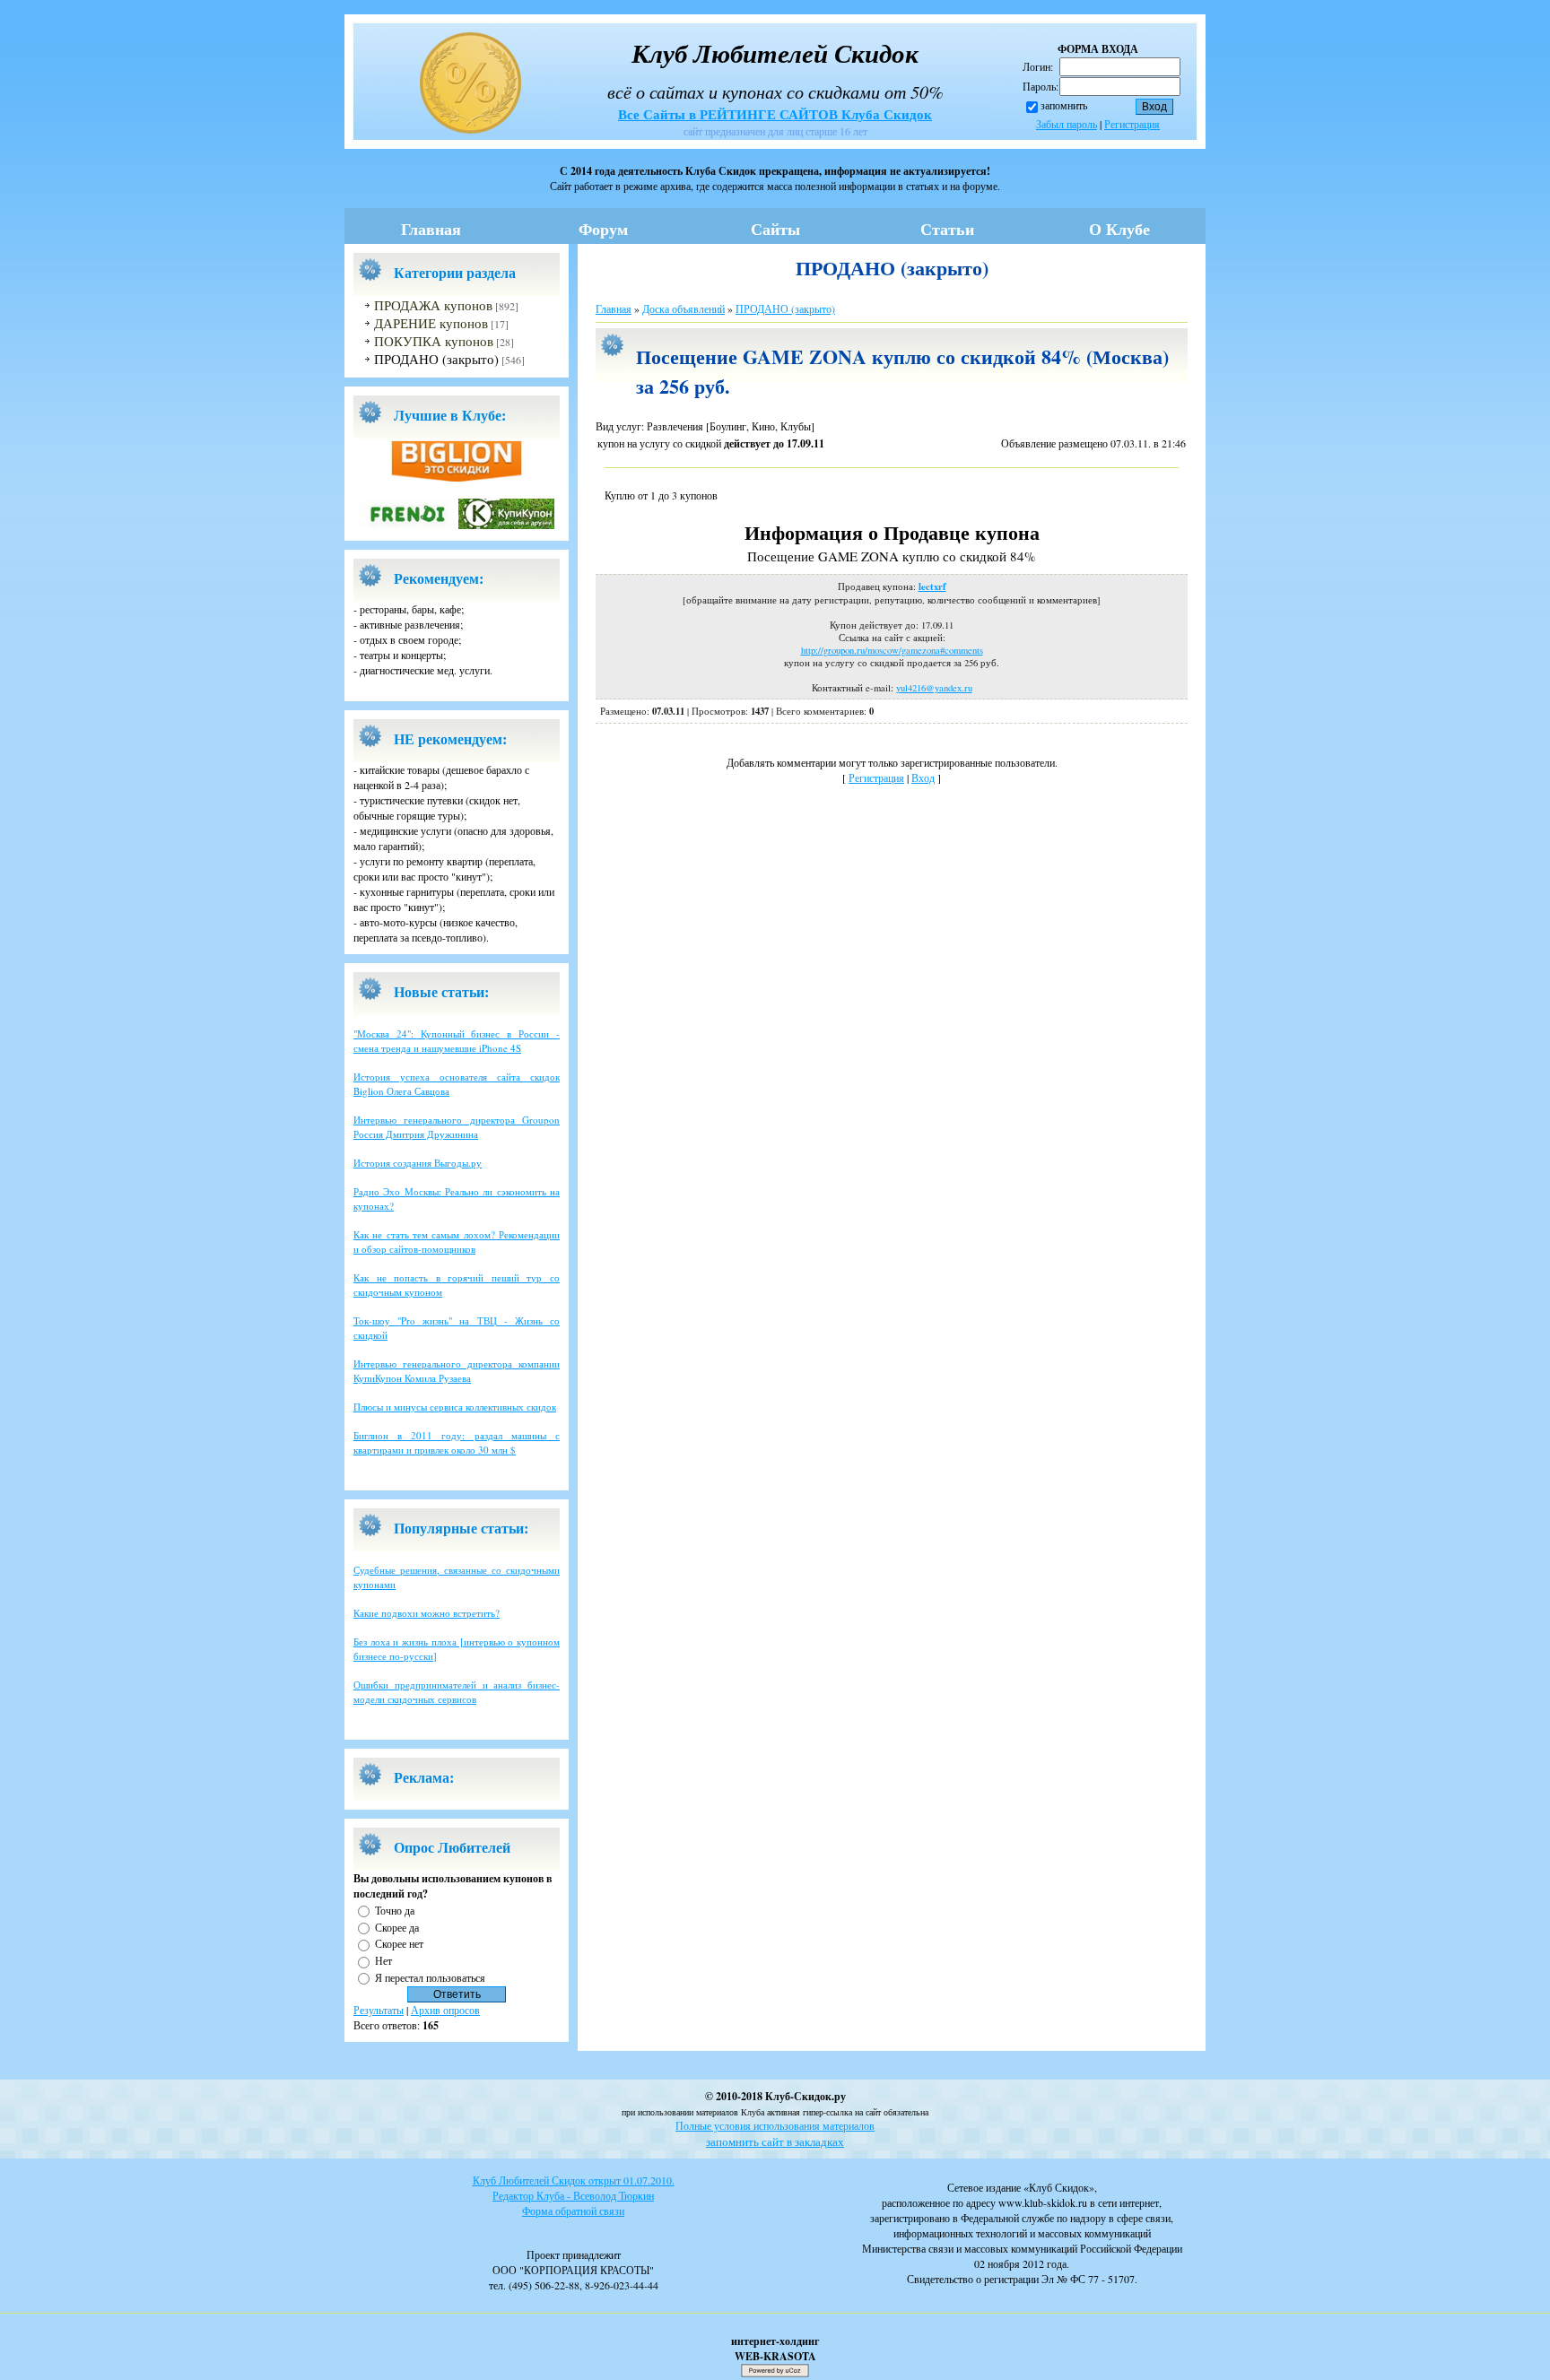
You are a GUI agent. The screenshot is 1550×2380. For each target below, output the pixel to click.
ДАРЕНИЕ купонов (431, 323)
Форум (603, 229)
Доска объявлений (684, 308)
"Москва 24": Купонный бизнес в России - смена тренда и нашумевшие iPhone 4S (457, 1041)
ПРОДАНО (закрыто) (436, 359)
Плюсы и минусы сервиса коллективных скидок (455, 1407)
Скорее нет (399, 1943)
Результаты (379, 2010)
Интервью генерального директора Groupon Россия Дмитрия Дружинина (457, 1127)
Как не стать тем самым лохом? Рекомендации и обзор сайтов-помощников (457, 1242)
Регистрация (1132, 124)
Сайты (775, 229)
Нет (383, 1960)
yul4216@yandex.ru (934, 688)
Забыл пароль (1067, 124)
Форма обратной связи (573, 2211)
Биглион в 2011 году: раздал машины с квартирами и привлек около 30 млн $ (457, 1442)
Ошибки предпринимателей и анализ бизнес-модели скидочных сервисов (457, 1692)
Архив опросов (445, 2010)
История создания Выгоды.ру (418, 1163)
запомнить (1064, 105)
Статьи (947, 229)
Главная (431, 229)
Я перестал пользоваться (430, 1977)
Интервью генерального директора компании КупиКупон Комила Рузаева (457, 1371)
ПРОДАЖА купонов (433, 305)
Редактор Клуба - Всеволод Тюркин (573, 2195)
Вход (923, 777)
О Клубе (1119, 229)
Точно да (395, 1910)
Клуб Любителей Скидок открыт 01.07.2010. (574, 2180)
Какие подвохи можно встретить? (427, 1613)
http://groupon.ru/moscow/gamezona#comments (892, 650)
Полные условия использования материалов (775, 2125)
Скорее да (397, 1926)
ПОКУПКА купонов (434, 341)
